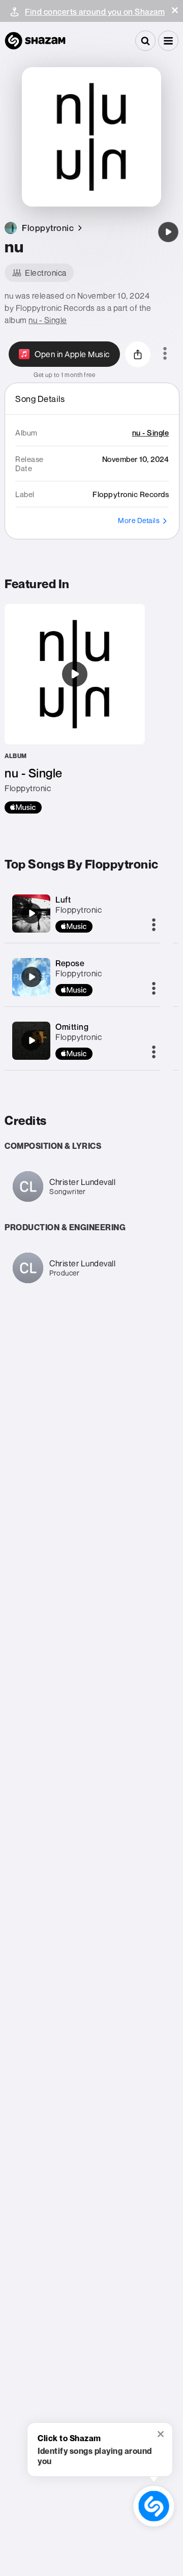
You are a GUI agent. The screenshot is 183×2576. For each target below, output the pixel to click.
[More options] (165, 354)
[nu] (168, 232)
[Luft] (32, 913)
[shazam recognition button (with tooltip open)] (154, 2506)
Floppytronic (79, 910)
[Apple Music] (23, 807)
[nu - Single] (75, 709)
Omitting (72, 1027)
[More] (154, 925)
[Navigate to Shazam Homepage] (35, 41)
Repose (70, 963)
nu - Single (48, 320)
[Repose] (32, 977)
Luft (63, 900)
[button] (175, 10)
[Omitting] (32, 1040)
